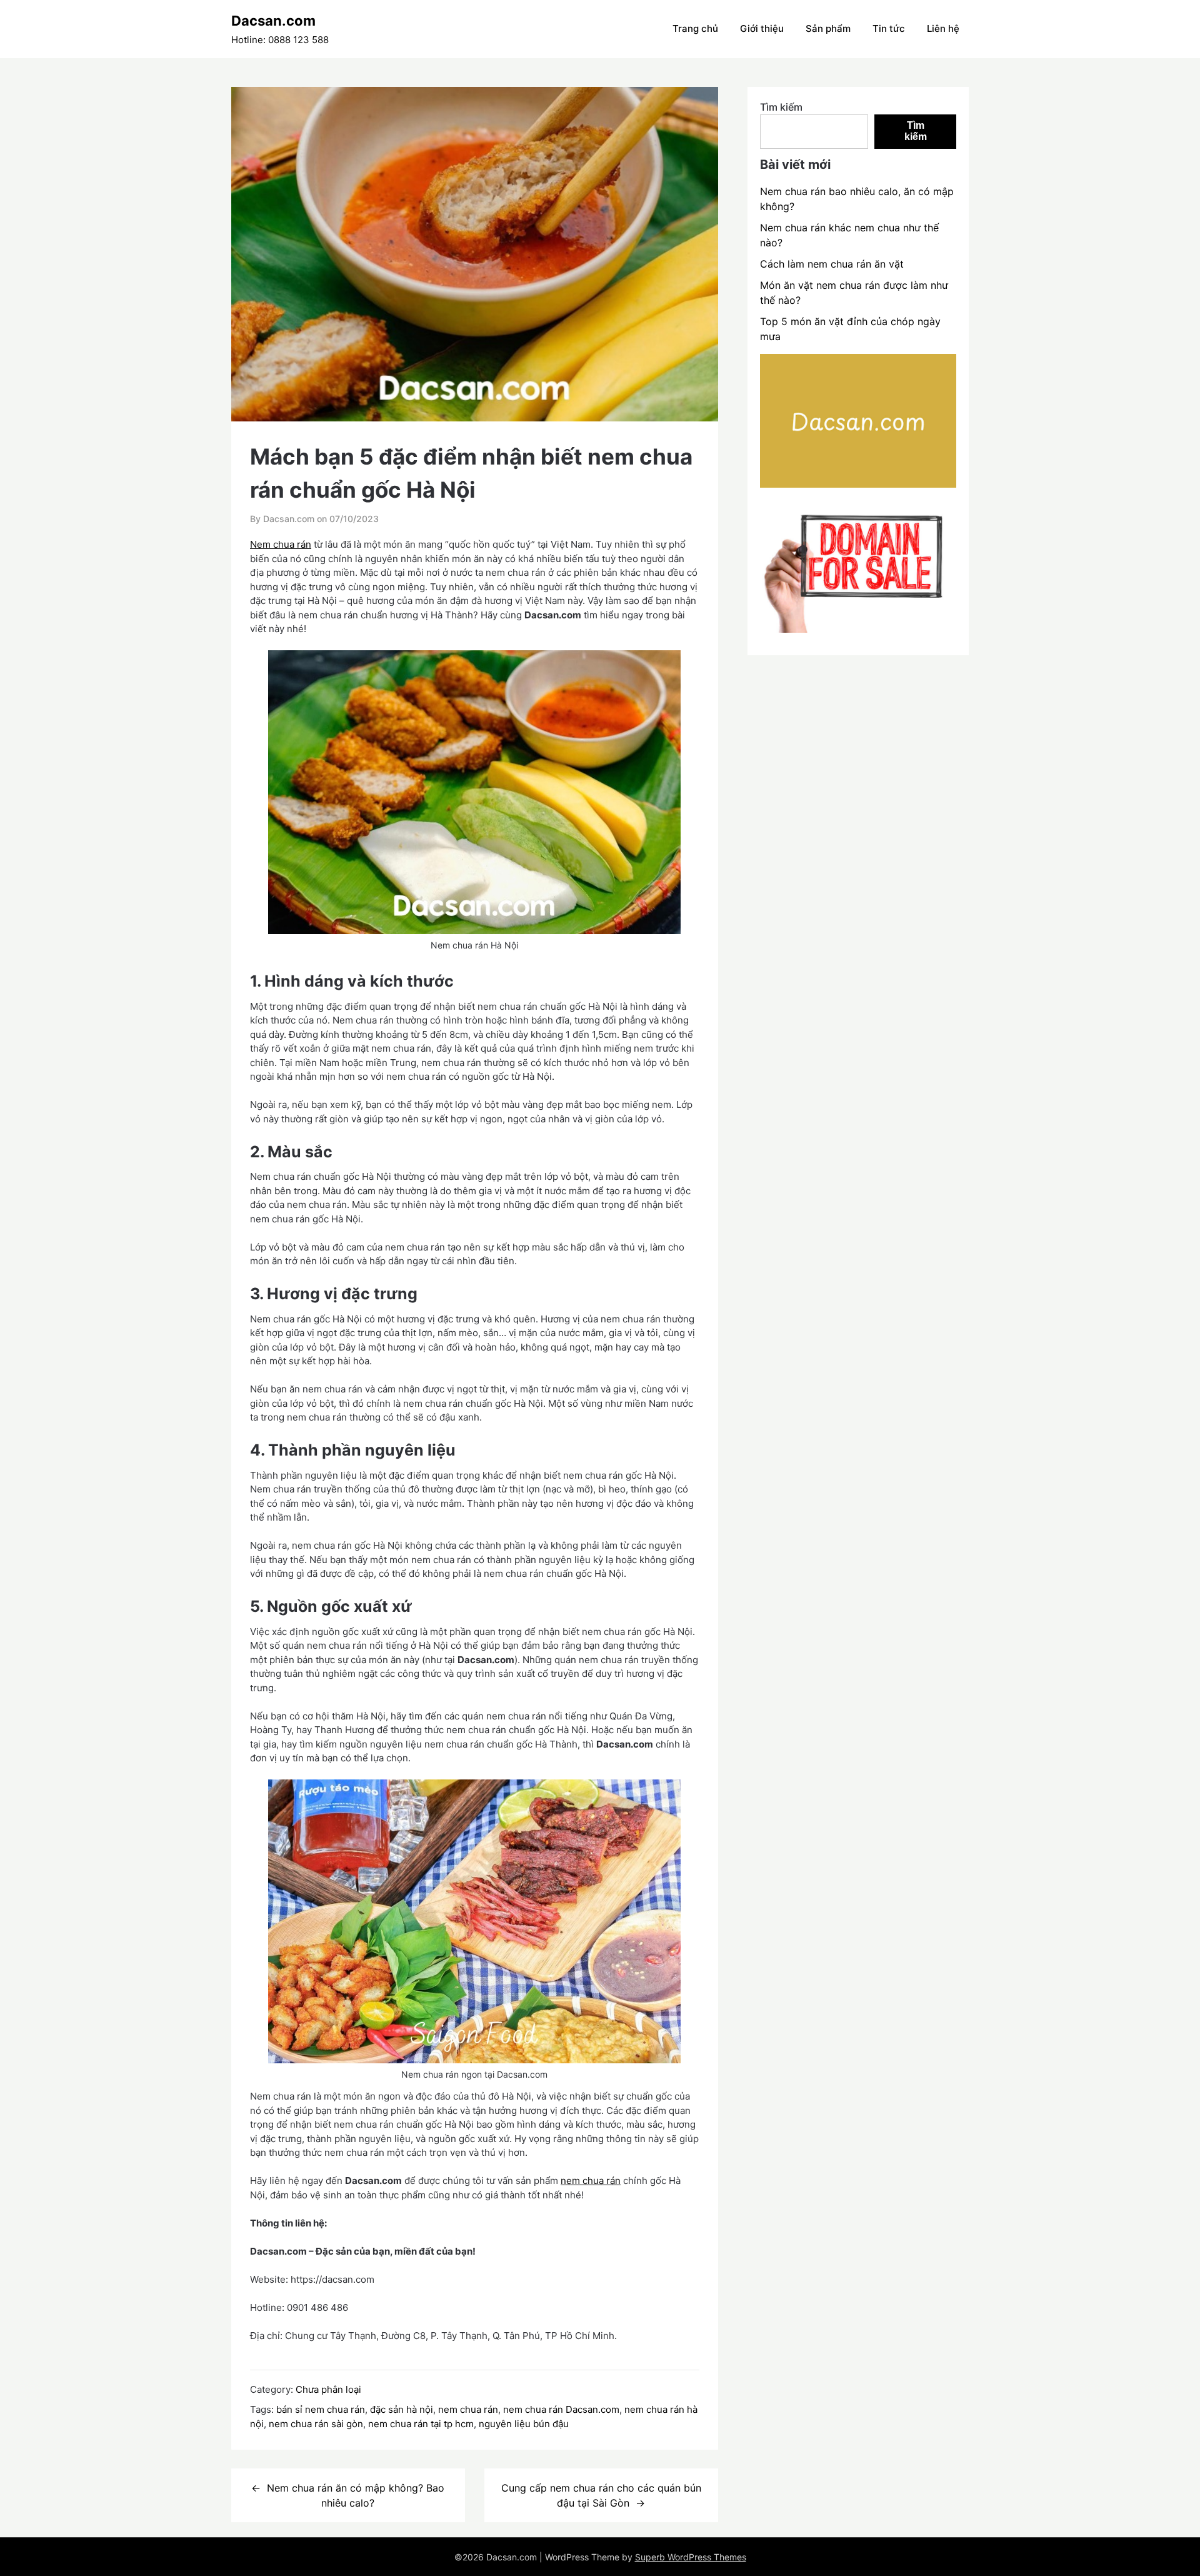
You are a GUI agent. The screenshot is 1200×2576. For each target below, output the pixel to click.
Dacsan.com (273, 21)
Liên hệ (943, 28)
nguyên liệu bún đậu (524, 2424)
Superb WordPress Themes (691, 2557)
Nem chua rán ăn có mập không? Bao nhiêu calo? (356, 2495)
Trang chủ (695, 28)
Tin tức (889, 28)
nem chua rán (591, 2181)
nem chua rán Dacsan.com (561, 2409)
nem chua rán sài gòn (316, 2424)
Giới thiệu (762, 28)
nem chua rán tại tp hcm (421, 2424)
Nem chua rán (281, 544)
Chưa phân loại (328, 2389)
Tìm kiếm (781, 107)
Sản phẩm (828, 28)
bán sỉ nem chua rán (321, 2409)
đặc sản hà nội (402, 2409)
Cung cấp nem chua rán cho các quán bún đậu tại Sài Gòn (601, 2495)
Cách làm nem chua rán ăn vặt (832, 264)
